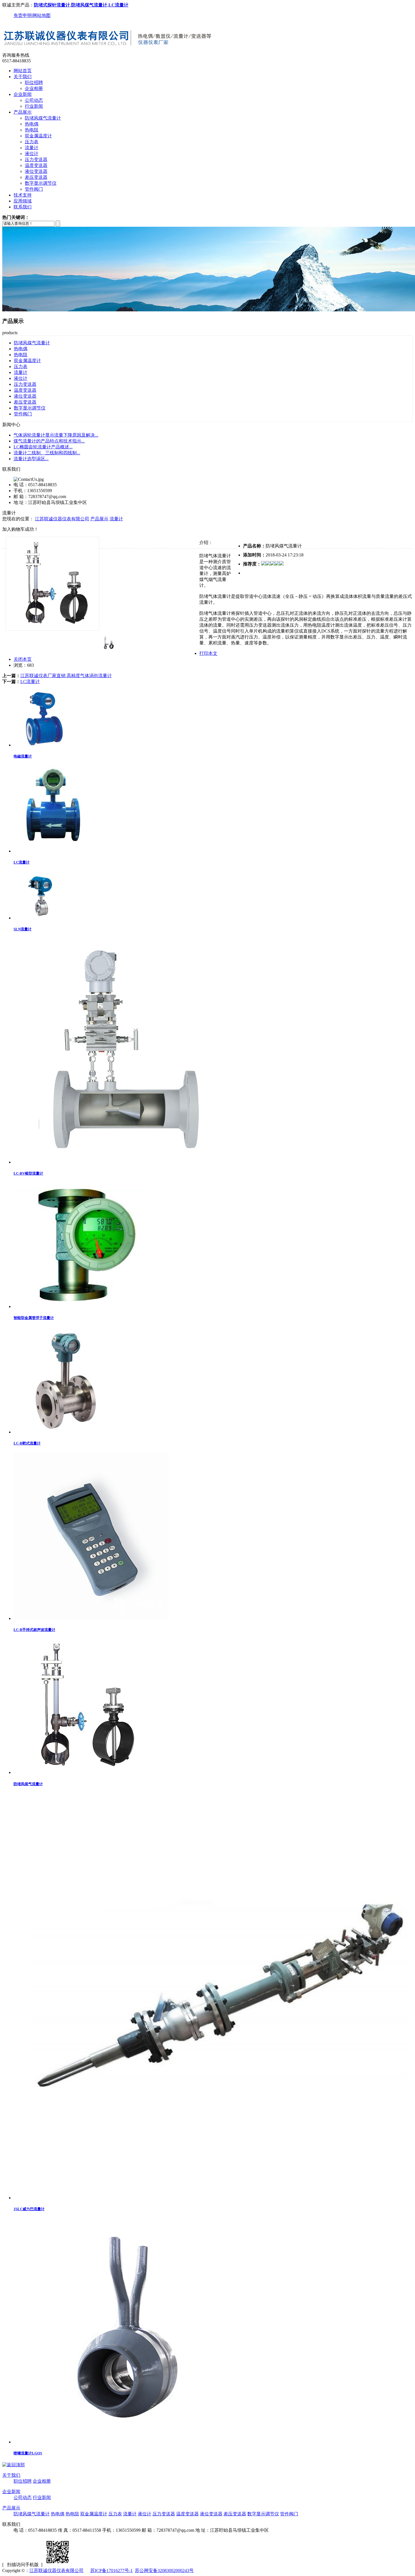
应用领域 (23, 201)
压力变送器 (36, 159)
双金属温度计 (38, 136)
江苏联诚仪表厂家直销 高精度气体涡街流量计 (66, 676)
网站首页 (23, 71)
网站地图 (41, 15)
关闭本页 (23, 659)
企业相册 (34, 88)
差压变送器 (36, 177)
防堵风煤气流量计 (43, 118)
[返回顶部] (14, 2465)
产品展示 (23, 112)
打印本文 (208, 653)
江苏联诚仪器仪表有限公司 (62, 519)
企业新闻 (23, 94)
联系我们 (23, 207)
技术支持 (23, 195)
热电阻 (32, 130)
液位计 (32, 154)
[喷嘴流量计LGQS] (126, 2442)
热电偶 (32, 124)
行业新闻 (34, 106)
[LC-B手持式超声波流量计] (91, 1618)
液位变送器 (36, 171)
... (56, 435)
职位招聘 (34, 82)
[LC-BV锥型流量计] (126, 1162)
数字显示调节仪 (41, 183)
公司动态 (34, 100)
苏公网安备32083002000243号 (164, 2571)
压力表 (32, 142)
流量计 (32, 148)
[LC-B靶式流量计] (62, 1432)
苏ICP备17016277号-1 (112, 2571)
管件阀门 (34, 189)
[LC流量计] (53, 851)
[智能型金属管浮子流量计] (83, 1306)
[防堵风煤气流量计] (81, 1772)
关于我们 (23, 77)
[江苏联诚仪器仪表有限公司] (108, 50)
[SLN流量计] (40, 918)
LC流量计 (30, 682)
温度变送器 (36, 165)
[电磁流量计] (44, 745)
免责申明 (23, 15)
